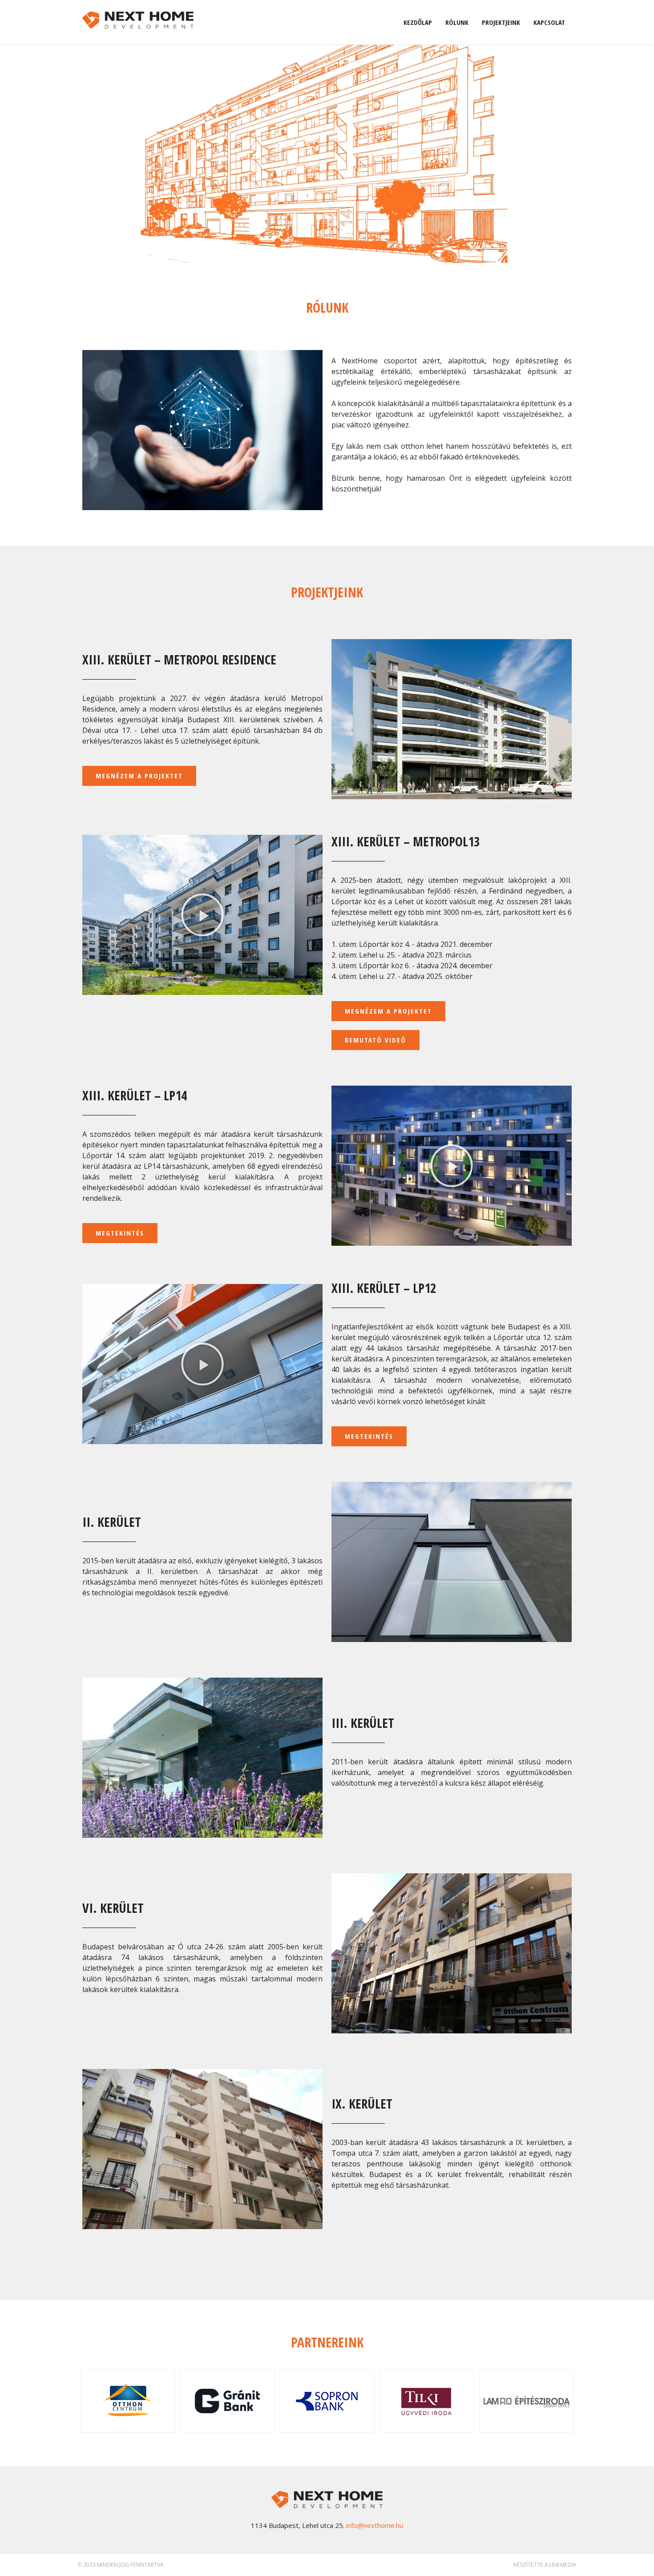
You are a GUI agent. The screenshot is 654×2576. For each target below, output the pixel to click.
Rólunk (457, 22)
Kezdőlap (418, 22)
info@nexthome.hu (375, 2525)
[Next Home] (138, 19)
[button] (139, 776)
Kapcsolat (549, 22)
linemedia (563, 2565)
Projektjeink (501, 22)
